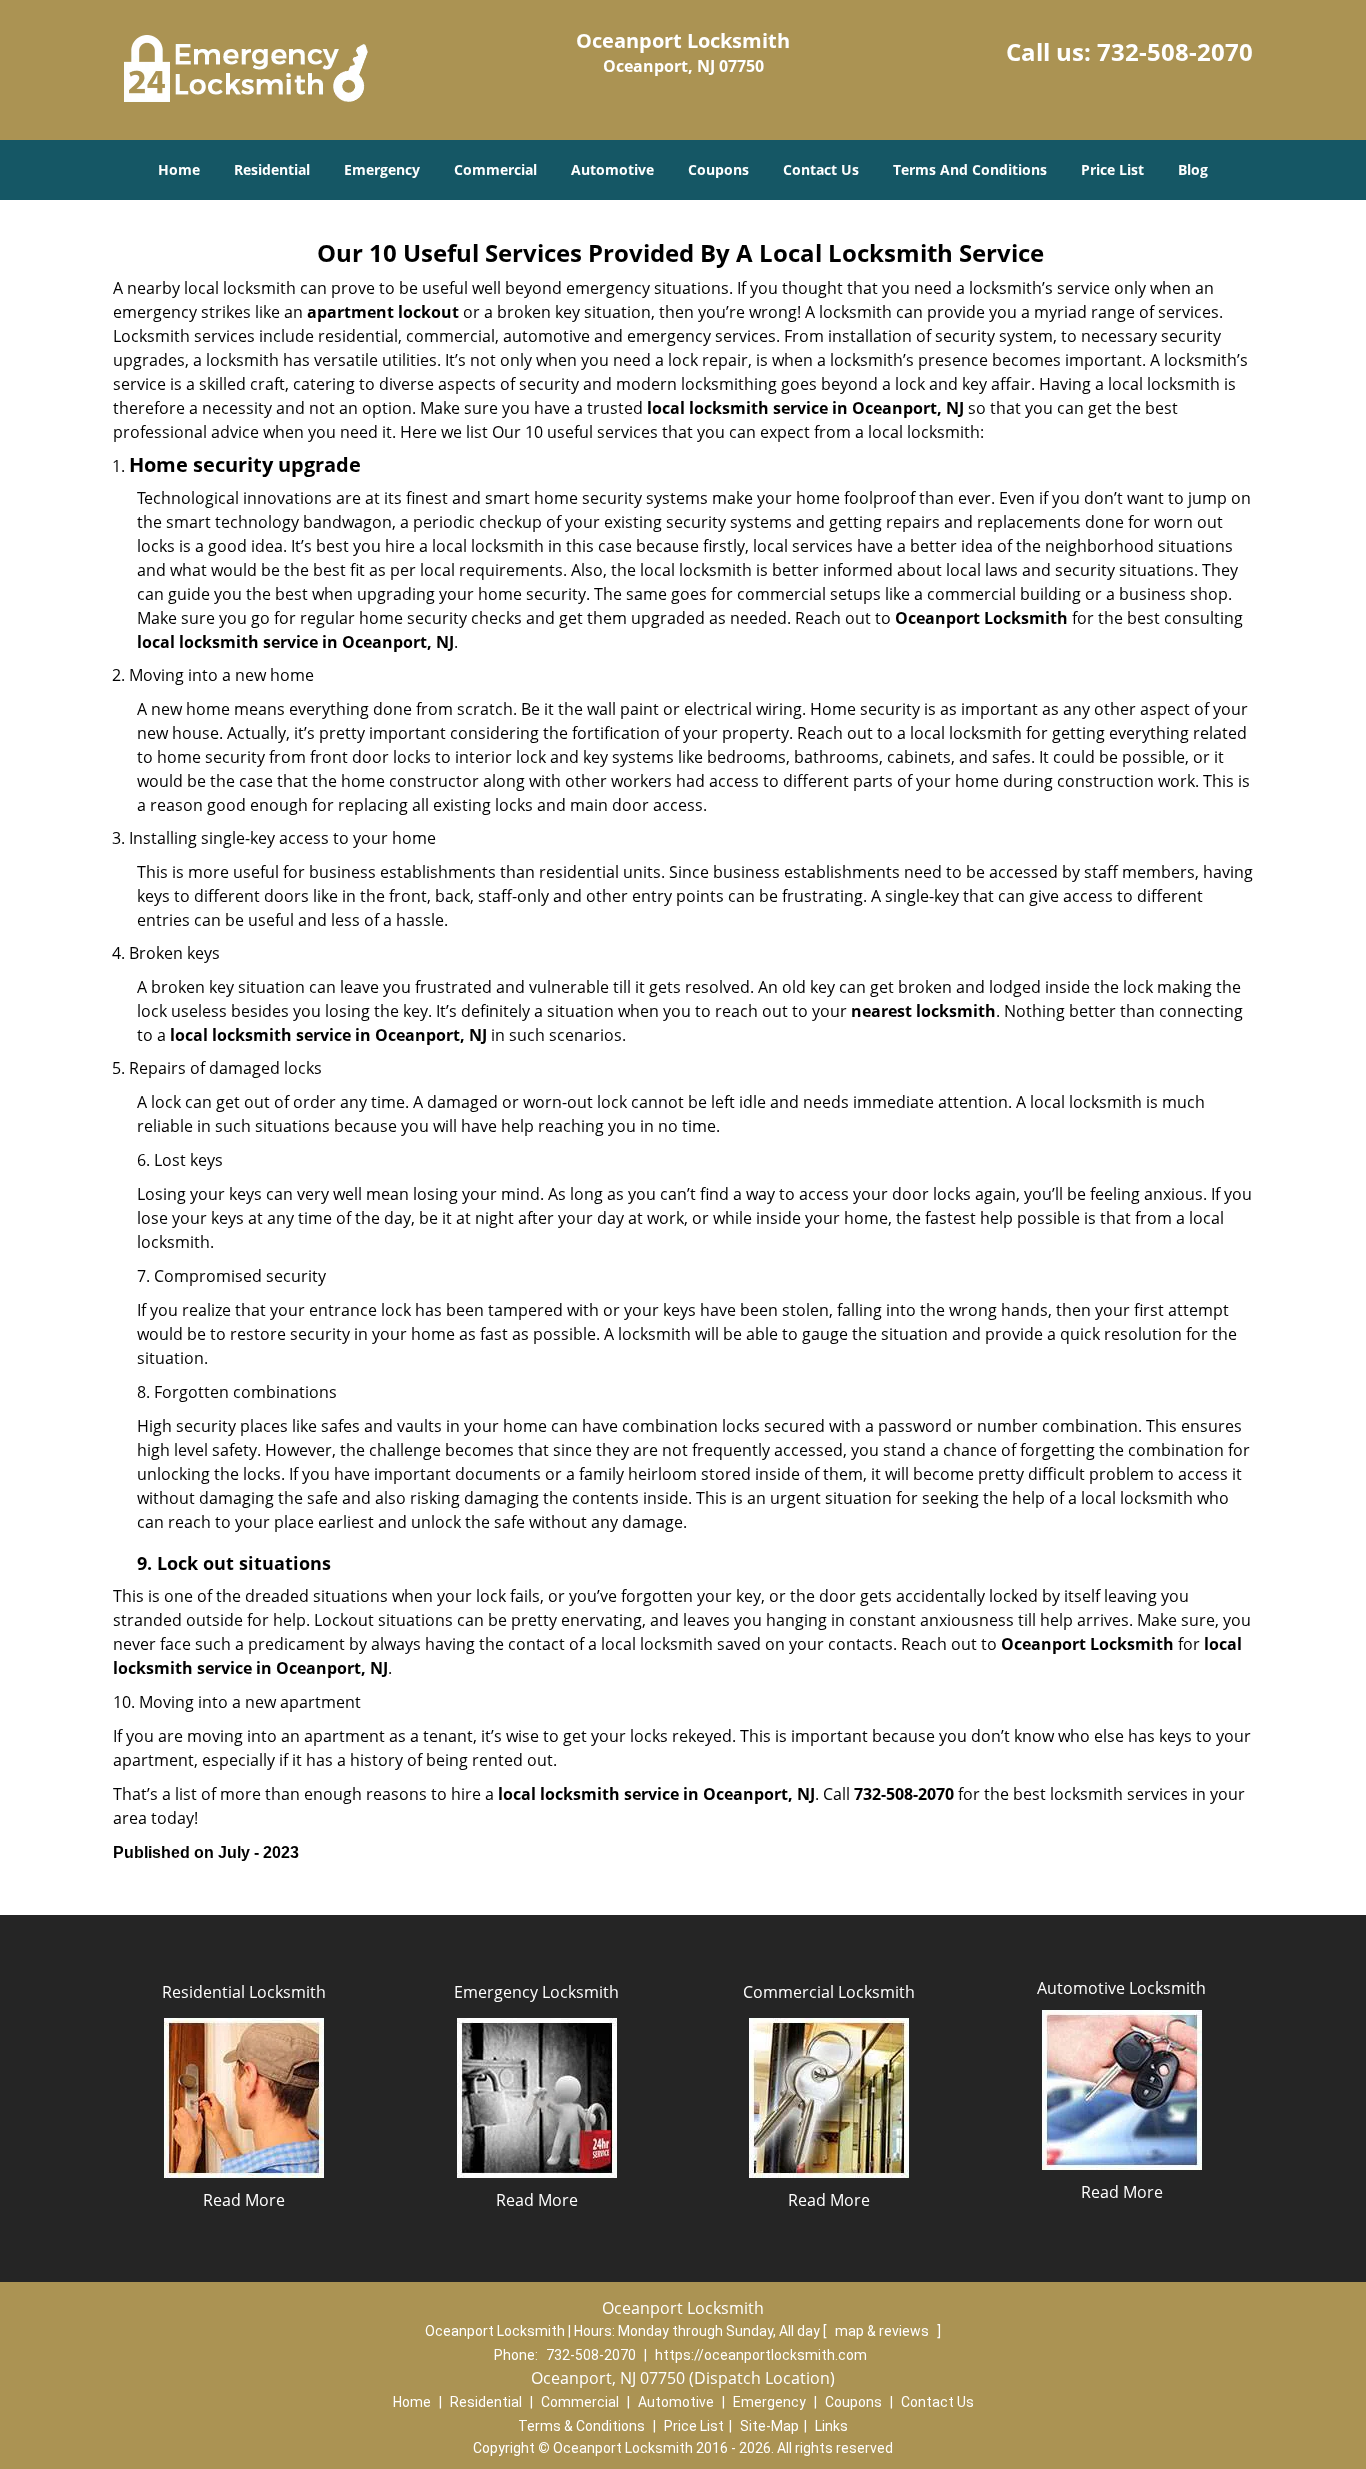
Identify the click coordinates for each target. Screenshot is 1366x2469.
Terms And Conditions (970, 169)
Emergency (382, 169)
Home (179, 169)
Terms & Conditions (581, 2426)
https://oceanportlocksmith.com (761, 2355)
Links (831, 2426)
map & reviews (883, 2331)
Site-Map (769, 2426)
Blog (1193, 169)
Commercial (495, 169)
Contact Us (821, 169)
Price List (1112, 169)
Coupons (718, 169)
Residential (272, 169)
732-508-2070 (1175, 51)
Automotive (612, 169)
